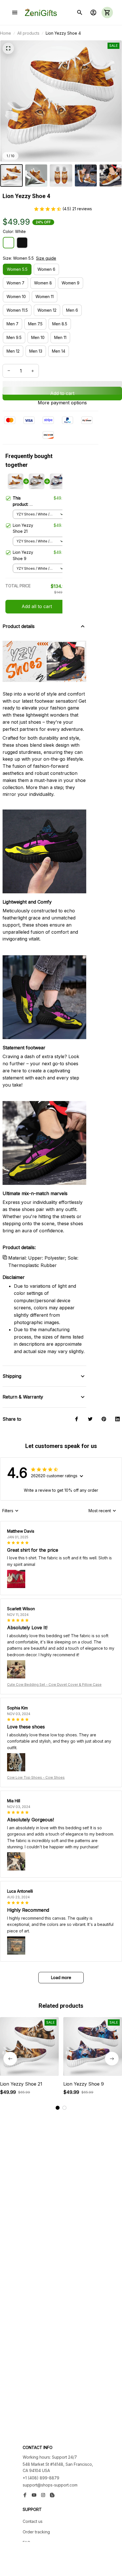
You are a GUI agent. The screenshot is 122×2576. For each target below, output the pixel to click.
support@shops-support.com (50, 2485)
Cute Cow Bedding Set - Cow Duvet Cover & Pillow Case (54, 1685)
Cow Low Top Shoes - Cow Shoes (36, 1777)
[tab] (58, 2108)
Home (6, 33)
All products (28, 33)
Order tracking (36, 2532)
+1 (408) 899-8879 (41, 2478)
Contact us (33, 2521)
